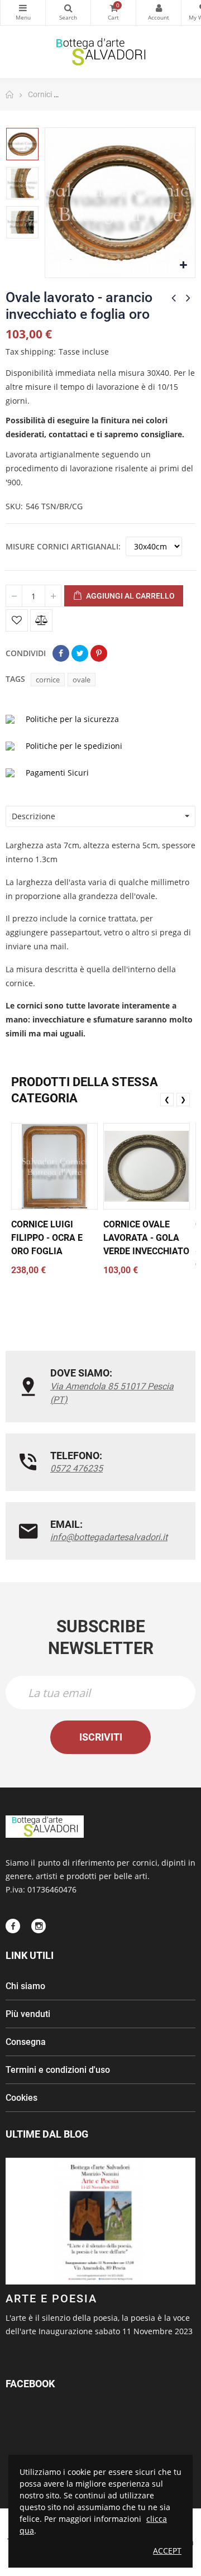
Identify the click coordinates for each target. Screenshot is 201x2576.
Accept (167, 2551)
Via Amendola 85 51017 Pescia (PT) (112, 1393)
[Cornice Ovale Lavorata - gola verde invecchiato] (147, 1166)
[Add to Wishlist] (17, 620)
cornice (48, 680)
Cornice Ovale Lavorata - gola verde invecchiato (146, 1238)
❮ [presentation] (167, 1099)
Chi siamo (25, 1986)
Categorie (23, 13)
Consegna (26, 2042)
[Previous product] (174, 298)
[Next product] (188, 298)
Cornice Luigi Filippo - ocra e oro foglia (47, 1238)
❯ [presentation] (183, 1099)
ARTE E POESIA (51, 2298)
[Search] (68, 13)
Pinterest (99, 653)
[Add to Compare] (41, 620)
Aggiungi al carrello (130, 596)
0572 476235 (76, 1468)
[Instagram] (39, 1926)
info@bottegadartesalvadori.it (109, 1537)
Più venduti (28, 2014)
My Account (159, 13)
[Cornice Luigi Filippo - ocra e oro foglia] (54, 1166)
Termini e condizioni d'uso (58, 2070)
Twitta (80, 653)
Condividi (61, 653)
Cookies (21, 2098)
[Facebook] (13, 1926)
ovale (82, 680)
